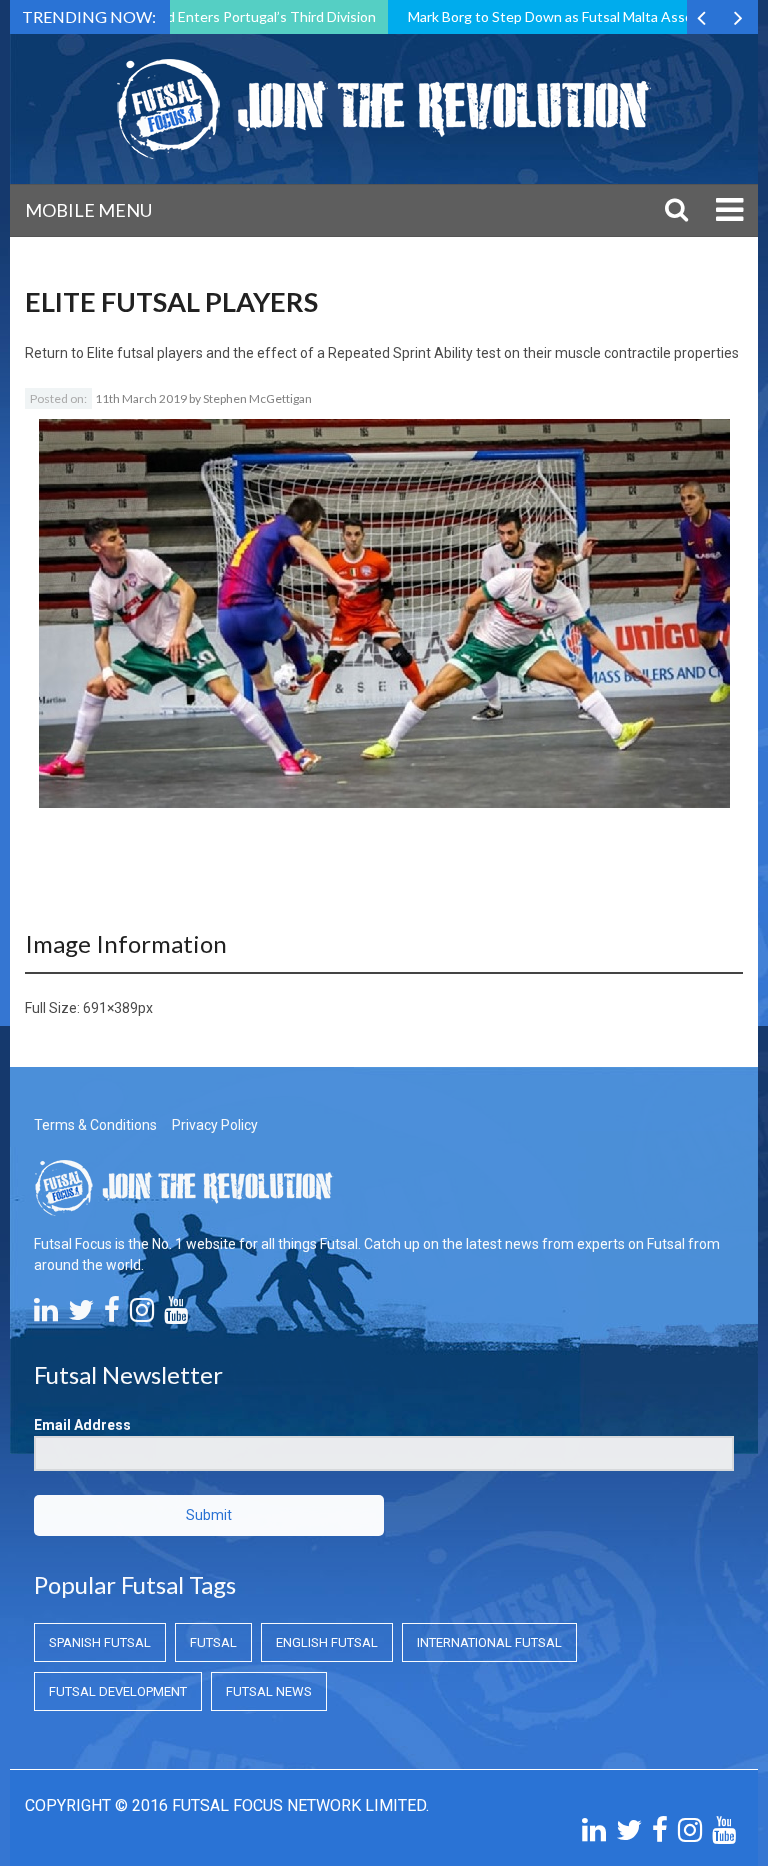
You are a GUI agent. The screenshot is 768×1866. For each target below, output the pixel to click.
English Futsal (327, 1642)
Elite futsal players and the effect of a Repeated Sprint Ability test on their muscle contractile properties (413, 353)
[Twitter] (81, 1315)
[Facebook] (112, 1315)
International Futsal (489, 1642)
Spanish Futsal (100, 1642)
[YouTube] (176, 1315)
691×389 (110, 1008)
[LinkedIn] (46, 1315)
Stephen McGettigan (257, 398)
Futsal (213, 1642)
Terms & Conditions (95, 1125)
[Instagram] (142, 1315)
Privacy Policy (215, 1125)
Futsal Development (118, 1691)
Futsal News (269, 1691)
